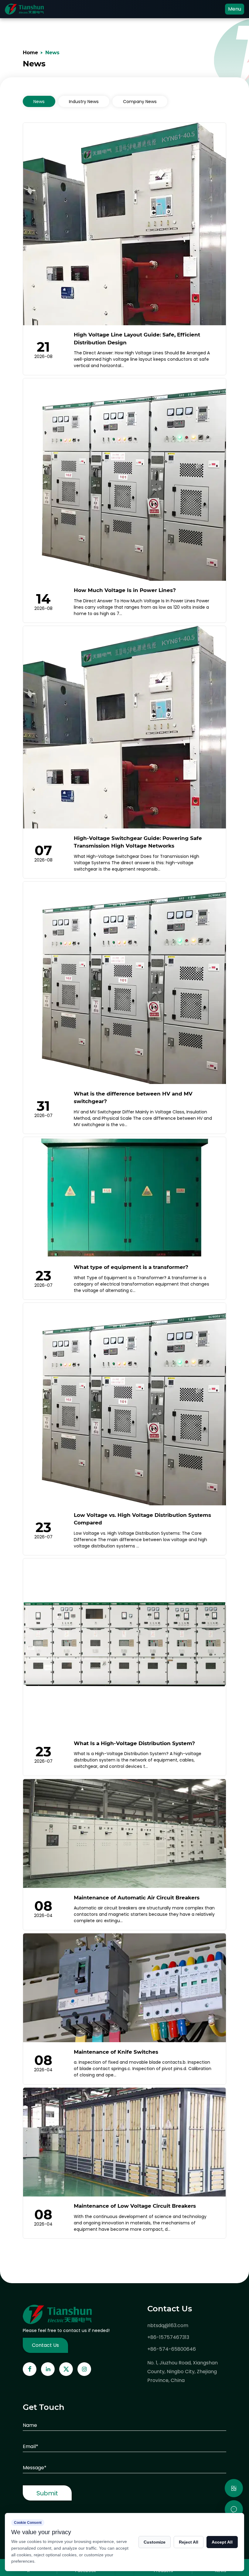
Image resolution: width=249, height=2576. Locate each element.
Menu (235, 9)
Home (30, 53)
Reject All (189, 2542)
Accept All (222, 2542)
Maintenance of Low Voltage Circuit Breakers (135, 2206)
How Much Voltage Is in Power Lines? (125, 590)
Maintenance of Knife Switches (116, 2052)
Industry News (84, 102)
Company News (140, 102)
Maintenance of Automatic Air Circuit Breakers (137, 1898)
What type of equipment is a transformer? (131, 1267)
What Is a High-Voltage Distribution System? (134, 1743)
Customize (155, 2542)
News (39, 102)
